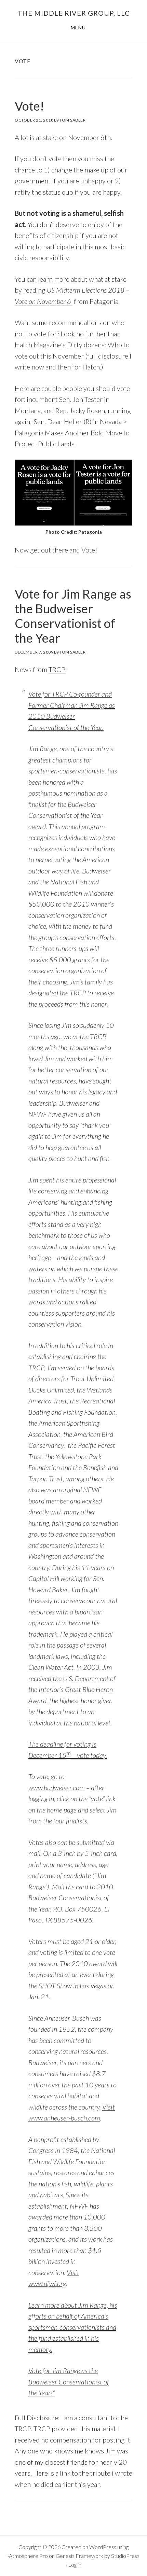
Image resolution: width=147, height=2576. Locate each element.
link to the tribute (85, 2473)
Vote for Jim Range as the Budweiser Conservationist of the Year (73, 616)
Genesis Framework (79, 2556)
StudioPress (125, 2556)
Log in (75, 2565)
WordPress (103, 2547)
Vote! (29, 106)
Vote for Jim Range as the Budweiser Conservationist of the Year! (69, 2382)
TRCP (57, 669)
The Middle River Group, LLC (74, 13)
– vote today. (89, 1755)
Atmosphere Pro (28, 2556)
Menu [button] (78, 27)
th (69, 1753)
